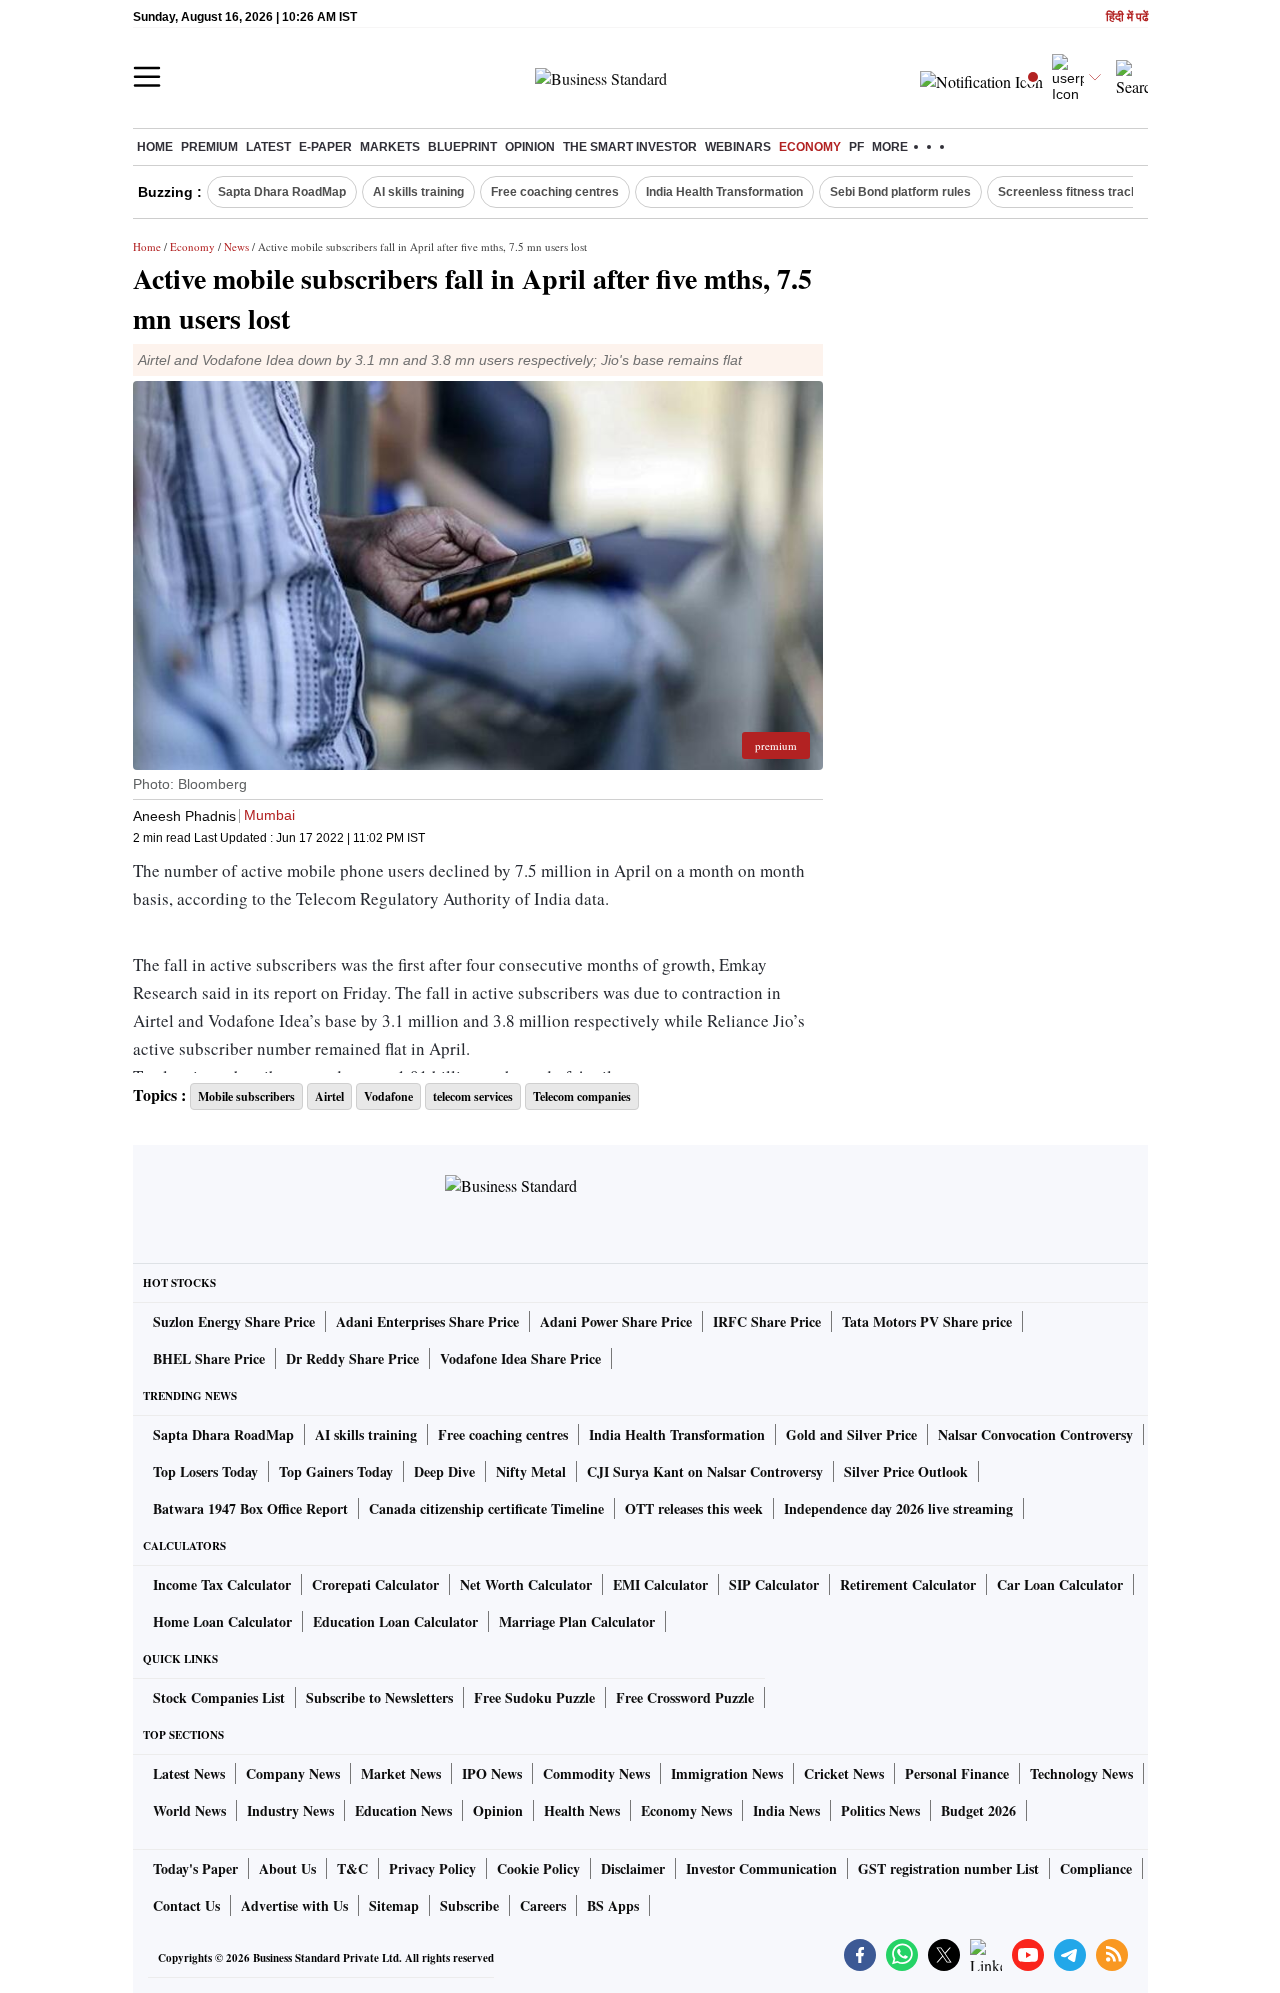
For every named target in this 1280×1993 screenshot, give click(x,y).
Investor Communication (761, 1868)
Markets (390, 147)
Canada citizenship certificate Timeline (486, 1508)
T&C (352, 1868)
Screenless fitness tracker (1074, 192)
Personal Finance (957, 1773)
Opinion (530, 147)
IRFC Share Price (767, 1321)
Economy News (686, 1810)
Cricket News (844, 1773)
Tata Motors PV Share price (927, 1321)
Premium (209, 147)
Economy (810, 147)
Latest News (189, 1773)
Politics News (880, 1810)
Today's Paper (195, 1868)
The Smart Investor (630, 147)
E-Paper (325, 147)
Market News (401, 1773)
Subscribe (469, 1905)
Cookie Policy (538, 1868)
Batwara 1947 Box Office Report (250, 1508)
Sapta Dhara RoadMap (282, 192)
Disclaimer (633, 1868)
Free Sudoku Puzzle (534, 1697)
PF (856, 147)
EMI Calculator (660, 1584)
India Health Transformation (724, 192)
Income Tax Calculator (222, 1584)
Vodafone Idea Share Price (520, 1358)
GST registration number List (948, 1868)
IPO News (492, 1773)
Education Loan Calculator (395, 1621)
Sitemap (394, 1905)
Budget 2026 (978, 1810)
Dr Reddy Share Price (352, 1358)
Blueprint (462, 147)
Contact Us (186, 1905)
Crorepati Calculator (375, 1584)
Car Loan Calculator (1060, 1584)
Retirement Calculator (908, 1584)
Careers (543, 1905)
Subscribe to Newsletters (379, 1697)
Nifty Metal (531, 1471)
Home (155, 147)
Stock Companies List (219, 1697)
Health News (582, 1810)
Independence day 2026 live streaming (898, 1508)
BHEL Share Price (209, 1358)
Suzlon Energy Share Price (234, 1321)
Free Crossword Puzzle (685, 1697)
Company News (293, 1773)
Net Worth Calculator (526, 1584)
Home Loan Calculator (222, 1621)
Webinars (738, 147)
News (236, 246)
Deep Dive (444, 1471)
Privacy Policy (432, 1868)
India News (786, 1810)
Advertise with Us (294, 1905)
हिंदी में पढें (1127, 17)
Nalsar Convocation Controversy (1035, 1434)
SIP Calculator (774, 1584)
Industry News (290, 1810)
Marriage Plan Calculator (577, 1621)
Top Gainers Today (336, 1471)
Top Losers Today (205, 1471)
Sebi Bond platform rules (900, 192)
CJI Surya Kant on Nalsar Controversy (705, 1471)
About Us (287, 1868)
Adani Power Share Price (616, 1321)
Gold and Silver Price (851, 1434)
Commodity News (596, 1773)
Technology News (1081, 1773)
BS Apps (613, 1905)
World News (189, 1810)
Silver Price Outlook (906, 1471)
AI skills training (418, 192)
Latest (268, 147)
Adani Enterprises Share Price (427, 1321)
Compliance (1096, 1868)
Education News (403, 1810)
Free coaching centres (555, 192)
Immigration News (727, 1773)
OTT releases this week (694, 1508)
